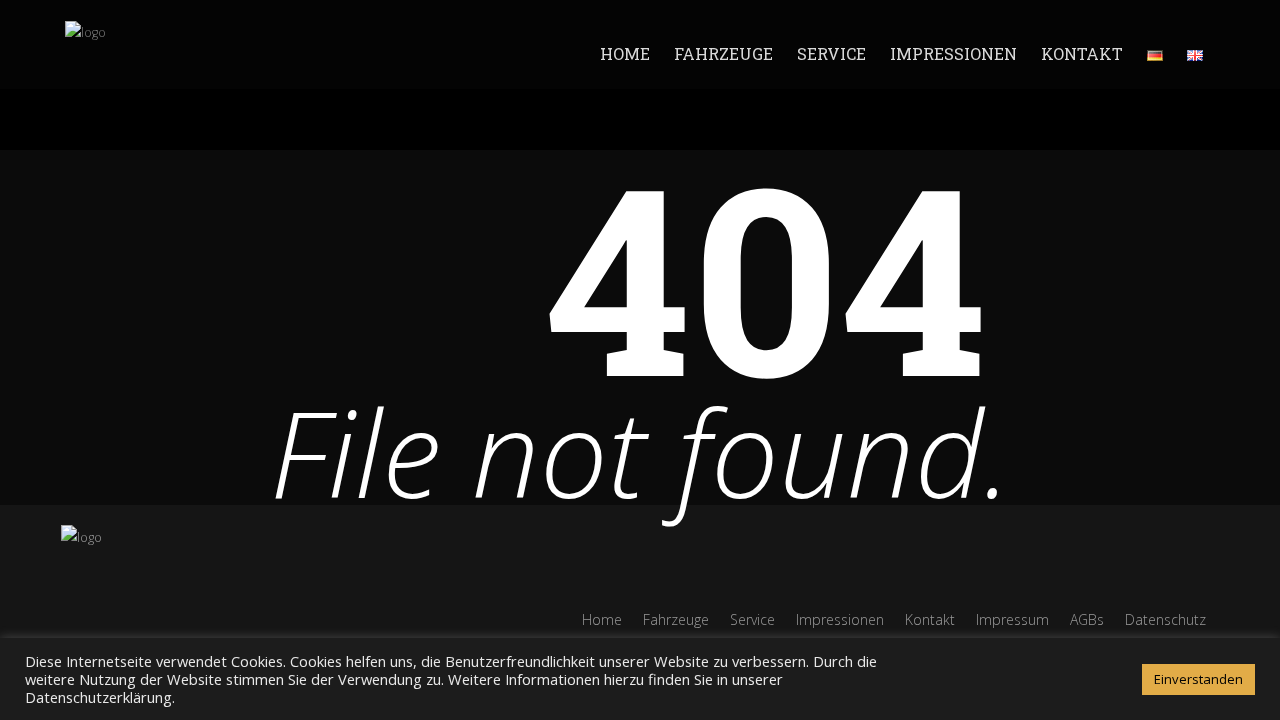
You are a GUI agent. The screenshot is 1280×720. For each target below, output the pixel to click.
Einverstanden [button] (1198, 679)
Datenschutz (1165, 619)
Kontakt (1082, 53)
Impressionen (953, 53)
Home (625, 53)
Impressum (1012, 619)
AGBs (1087, 619)
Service (831, 53)
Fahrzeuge (723, 53)
